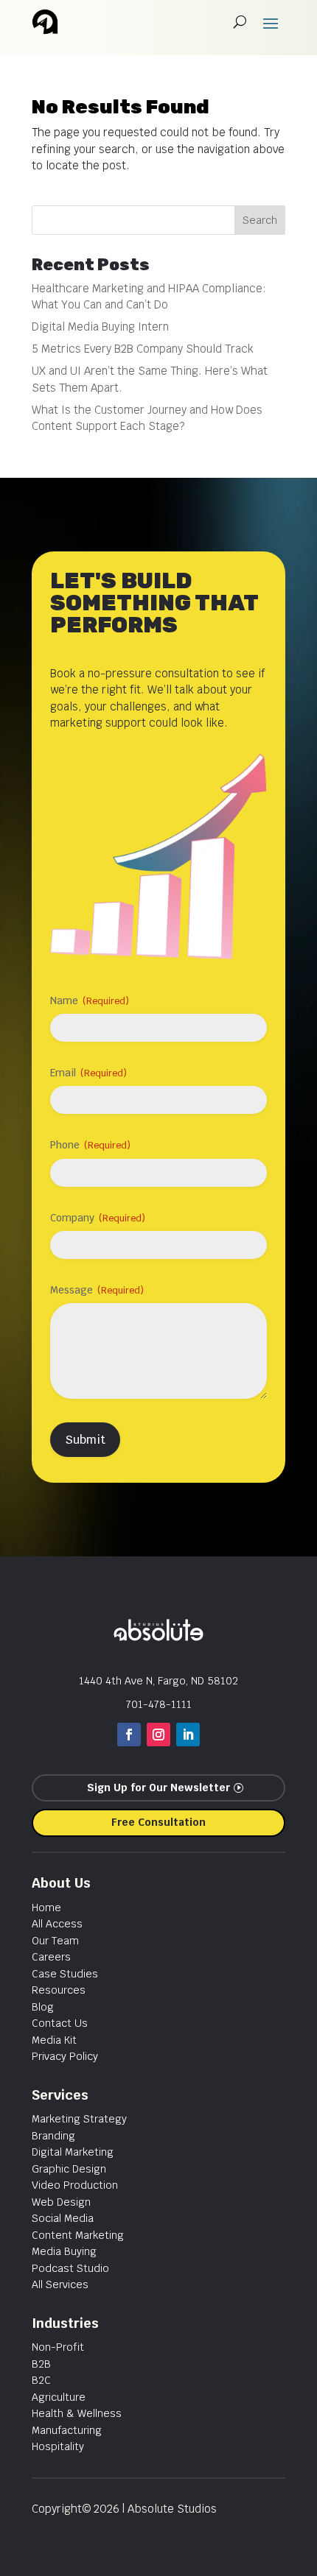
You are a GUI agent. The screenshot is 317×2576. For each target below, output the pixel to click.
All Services (60, 2284)
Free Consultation (158, 1822)
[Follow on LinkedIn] (188, 1735)
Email (88, 1073)
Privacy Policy (65, 2056)
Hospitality (58, 2446)
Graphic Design (69, 2169)
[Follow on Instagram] (158, 1735)
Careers (51, 1957)
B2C (41, 2380)
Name (90, 1001)
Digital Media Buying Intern (100, 327)
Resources (59, 1990)
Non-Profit (58, 2347)
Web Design (61, 2202)
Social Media (63, 2218)
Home (46, 1908)
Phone (90, 1145)
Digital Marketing (73, 2152)
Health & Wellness (77, 2413)
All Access (57, 1924)
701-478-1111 (159, 1704)
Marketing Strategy (79, 2119)
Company (98, 1218)
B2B (41, 2364)
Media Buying (64, 2251)
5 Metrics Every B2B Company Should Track (143, 349)
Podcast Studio (70, 2268)
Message (97, 1290)
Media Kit (54, 2040)
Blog (43, 2007)
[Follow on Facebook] (129, 1735)
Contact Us (60, 2023)
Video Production (75, 2185)
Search (260, 220)
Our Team (55, 1941)
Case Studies (65, 1974)
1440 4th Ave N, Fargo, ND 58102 (158, 1681)
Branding (53, 2136)
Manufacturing (67, 2430)
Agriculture (59, 2397)
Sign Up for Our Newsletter (158, 1788)
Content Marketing (78, 2235)
